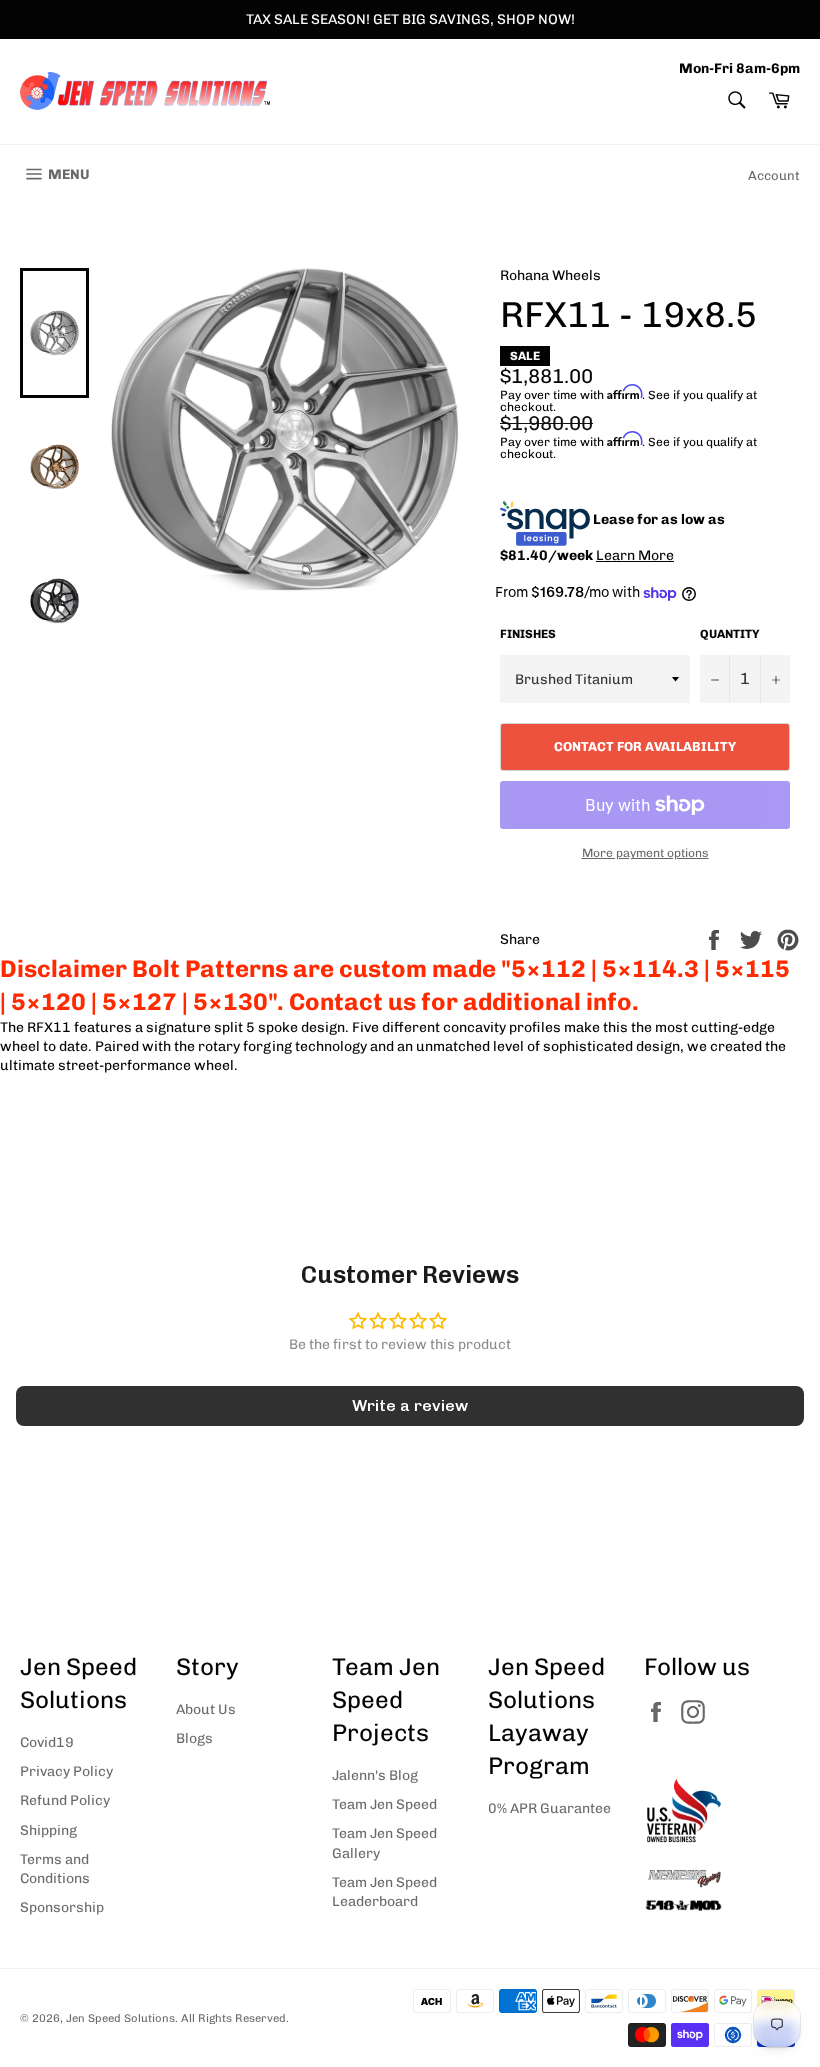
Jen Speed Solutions (120, 2018)
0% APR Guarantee (549, 1808)
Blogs (194, 1738)
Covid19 (47, 1742)
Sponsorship (62, 1907)
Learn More (635, 555)
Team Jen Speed (384, 1804)
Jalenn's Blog (375, 1775)
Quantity (730, 634)
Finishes (528, 634)
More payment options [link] (645, 853)
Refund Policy (65, 1800)
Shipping (48, 1830)
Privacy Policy (66, 1771)
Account (774, 175)
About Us (206, 1709)
